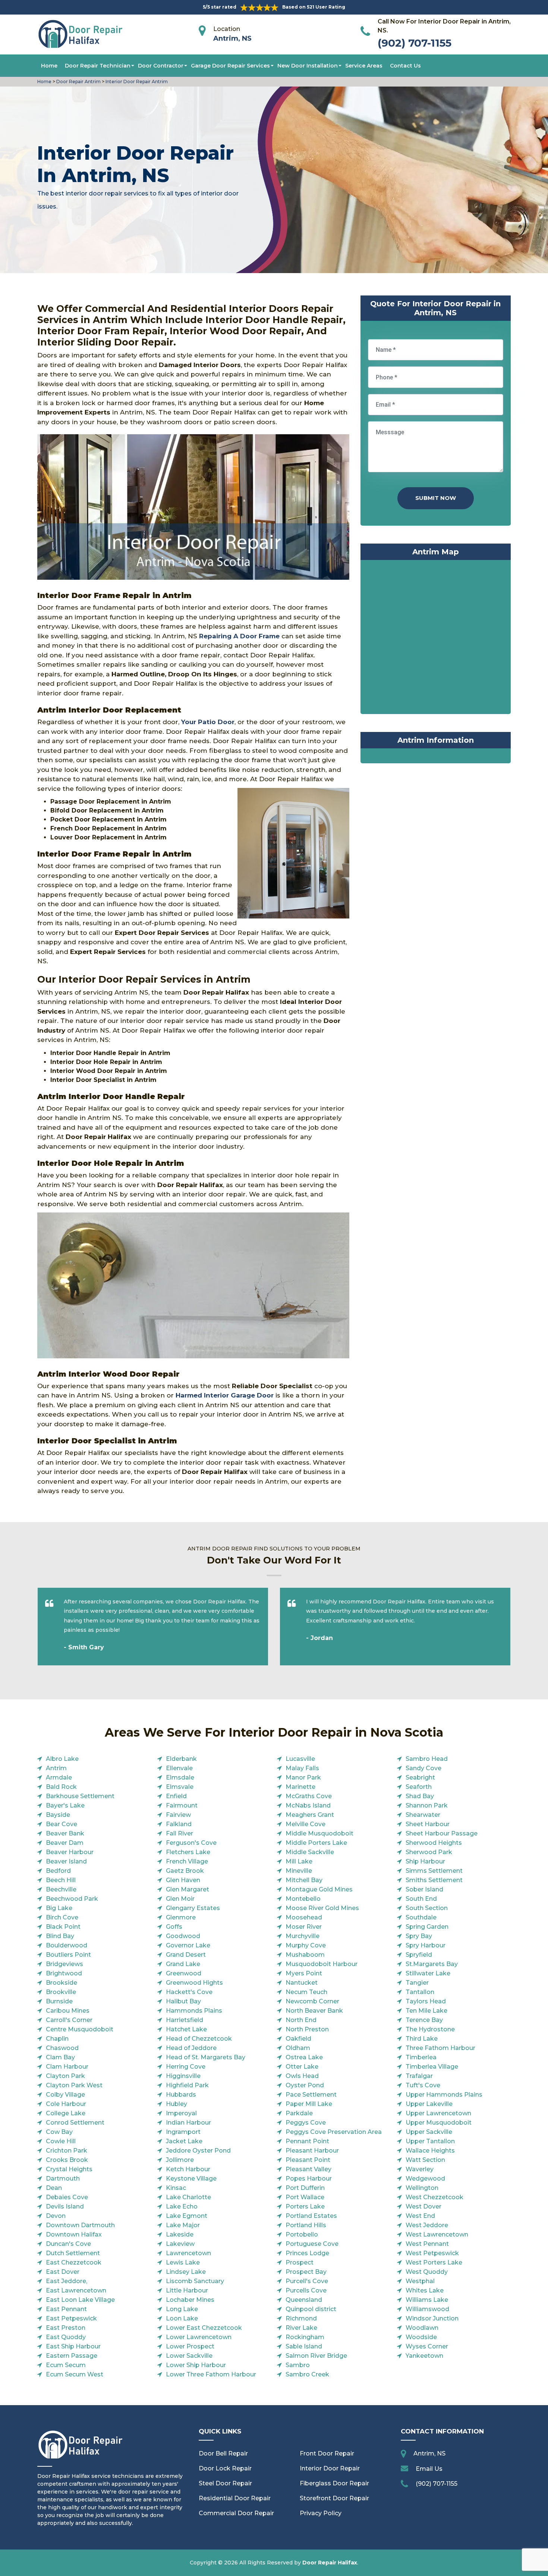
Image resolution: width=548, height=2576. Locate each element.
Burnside (59, 2001)
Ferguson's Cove (191, 1843)
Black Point (63, 1927)
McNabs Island (308, 1805)
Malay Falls (302, 1768)
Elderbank (181, 1759)
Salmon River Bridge (316, 2356)
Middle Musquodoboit (319, 1833)
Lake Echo (182, 2206)
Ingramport (183, 2132)
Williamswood (427, 2309)
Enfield (176, 1796)
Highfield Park (187, 2085)
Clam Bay (60, 2057)
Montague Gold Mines (319, 1889)
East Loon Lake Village (80, 2300)
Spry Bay (419, 1936)
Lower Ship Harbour (196, 2365)
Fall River (179, 1833)
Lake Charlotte (188, 2197)
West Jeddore (427, 2225)
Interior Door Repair (330, 2468)
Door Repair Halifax (330, 2563)
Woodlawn (422, 2328)
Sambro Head (427, 1759)
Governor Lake (188, 1945)
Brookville (61, 1992)
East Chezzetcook (74, 2262)
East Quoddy (66, 2337)
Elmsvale (180, 1787)
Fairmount (182, 1805)
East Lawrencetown (76, 2290)
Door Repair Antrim (78, 82)
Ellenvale (179, 1768)
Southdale (421, 1917)
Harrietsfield (185, 2020)
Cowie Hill (61, 2141)
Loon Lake (182, 2318)
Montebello (303, 1899)
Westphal (420, 2281)
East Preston (66, 2328)
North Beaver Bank (314, 2011)
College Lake (66, 2113)
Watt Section (425, 2160)
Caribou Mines (68, 2011)
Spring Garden (427, 1927)
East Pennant (66, 2309)
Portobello (302, 2234)
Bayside (58, 1815)
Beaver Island (66, 1861)
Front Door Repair (327, 2453)
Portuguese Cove (312, 2244)
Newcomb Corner (312, 2001)
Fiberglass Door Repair (334, 2483)
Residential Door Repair (235, 2498)
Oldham (298, 2048)
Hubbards (181, 2095)
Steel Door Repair (225, 2483)
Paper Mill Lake (309, 2104)
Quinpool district (311, 2309)
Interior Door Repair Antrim (136, 82)
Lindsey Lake (186, 2272)
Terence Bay (424, 2020)
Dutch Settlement (73, 2253)
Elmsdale (180, 1777)
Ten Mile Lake (426, 2011)
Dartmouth (63, 2179)
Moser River (304, 1927)
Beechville (61, 1889)
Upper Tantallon (430, 2141)
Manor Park (303, 1777)
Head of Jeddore (191, 2048)
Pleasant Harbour (312, 2151)
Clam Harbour (67, 2067)
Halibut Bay (183, 2001)
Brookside (62, 1983)
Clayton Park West (74, 2085)
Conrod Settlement (75, 2123)
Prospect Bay (306, 2272)
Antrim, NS (232, 38)
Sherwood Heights (434, 1843)
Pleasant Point (308, 2160)
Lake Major (183, 2225)
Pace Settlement (311, 2095)
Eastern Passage (72, 2356)
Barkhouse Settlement (80, 1796)
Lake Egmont (187, 2216)
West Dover (423, 2206)
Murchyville (303, 1936)
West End (420, 2216)
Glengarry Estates (193, 1908)
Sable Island (304, 2346)
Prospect (300, 2262)
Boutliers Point (68, 1955)
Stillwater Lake (428, 1973)
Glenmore (181, 1917)
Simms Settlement (434, 1871)
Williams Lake (427, 2300)
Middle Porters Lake (316, 1843)
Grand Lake (183, 1964)
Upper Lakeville (429, 2104)
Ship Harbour (425, 1861)
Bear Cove (62, 1824)
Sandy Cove (423, 1768)
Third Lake (422, 2039)
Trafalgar (419, 2076)
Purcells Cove (306, 2290)
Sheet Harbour (428, 1824)
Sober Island (424, 1889)
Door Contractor (161, 66)
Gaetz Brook (185, 1871)
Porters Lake (305, 2206)
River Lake (301, 2328)
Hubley (177, 2104)
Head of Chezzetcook (199, 2039)
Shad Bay (420, 1796)
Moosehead (304, 1917)
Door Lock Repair (225, 2468)
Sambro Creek (307, 2374)
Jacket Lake (184, 2141)
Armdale (59, 1777)
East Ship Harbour (73, 2346)
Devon (56, 2216)
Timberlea (421, 2057)
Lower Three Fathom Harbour (211, 2374)
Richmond (301, 2318)
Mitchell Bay (304, 1880)
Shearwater (423, 1815)
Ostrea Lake (304, 2057)
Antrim (56, 1768)
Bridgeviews (64, 1964)
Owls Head (302, 2076)
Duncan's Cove (68, 2244)
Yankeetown (424, 2356)
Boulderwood (67, 1945)
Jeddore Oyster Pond (198, 2151)
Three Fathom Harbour (440, 2048)
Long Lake (182, 2309)
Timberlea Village (432, 2067)
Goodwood (183, 1936)
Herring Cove (186, 2067)
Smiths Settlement (434, 1880)
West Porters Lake (434, 2262)
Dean (54, 2188)
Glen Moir (180, 1899)
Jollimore (180, 2160)
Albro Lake (62, 1759)
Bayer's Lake (65, 1805)
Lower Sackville (189, 2356)
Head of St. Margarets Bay (206, 2057)
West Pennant (427, 2244)
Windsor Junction (432, 2318)
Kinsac (176, 2188)
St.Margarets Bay (432, 1964)
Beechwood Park (72, 1899)
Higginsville (183, 2076)
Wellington (422, 2188)
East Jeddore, (67, 2281)
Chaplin (57, 2039)
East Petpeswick (71, 2318)
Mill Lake (299, 1861)
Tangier (417, 1983)
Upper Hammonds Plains (444, 2095)
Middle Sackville (310, 1852)
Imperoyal (181, 2113)
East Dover (63, 2272)
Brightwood (64, 1973)
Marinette (300, 1787)
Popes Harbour (309, 2179)
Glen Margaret (188, 1889)
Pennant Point (307, 2141)
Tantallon (420, 1992)
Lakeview (180, 2244)
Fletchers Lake (188, 1852)
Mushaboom (305, 1955)
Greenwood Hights (194, 1983)
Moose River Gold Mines (322, 1908)
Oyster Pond (305, 2085)
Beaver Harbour (70, 1852)
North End (301, 2020)
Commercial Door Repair (236, 2513)
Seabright (420, 1777)
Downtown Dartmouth (80, 2225)
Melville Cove (306, 1824)
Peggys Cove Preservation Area (334, 2132)
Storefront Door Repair (334, 2498)
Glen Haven (183, 1880)
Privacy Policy (321, 2513)
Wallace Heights (430, 2151)
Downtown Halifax (74, 2234)
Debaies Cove (67, 2197)
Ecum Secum (66, 2365)
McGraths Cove (309, 1796)
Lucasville (300, 1759)
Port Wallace (305, 2197)
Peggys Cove (306, 2123)
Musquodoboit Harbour (322, 1964)
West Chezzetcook (434, 2197)
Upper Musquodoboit (439, 2123)
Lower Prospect (190, 2346)
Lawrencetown (188, 2253)
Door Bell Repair (223, 2453)
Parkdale (299, 2113)
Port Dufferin (305, 2188)
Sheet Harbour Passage (442, 1833)
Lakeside (180, 2234)
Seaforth (419, 1787)
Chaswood (62, 2048)
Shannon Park (427, 1805)
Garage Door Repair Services (230, 66)
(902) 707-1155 (415, 43)
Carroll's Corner (69, 2020)
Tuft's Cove (423, 2085)
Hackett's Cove (189, 1992)
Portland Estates (311, 2216)
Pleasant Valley (308, 2169)
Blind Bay (60, 1936)
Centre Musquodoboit (80, 2029)
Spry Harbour (426, 1945)
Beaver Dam (65, 1843)
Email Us (429, 2469)
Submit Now (436, 498)
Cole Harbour (66, 2104)
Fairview (178, 1815)
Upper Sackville (429, 2132)
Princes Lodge (307, 2253)
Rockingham (305, 2337)
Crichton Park (67, 2151)
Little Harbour (187, 2290)
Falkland (179, 1824)
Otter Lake (302, 2067)
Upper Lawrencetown (438, 2113)
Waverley (420, 2169)
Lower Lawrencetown (199, 2337)
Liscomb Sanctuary (195, 2281)
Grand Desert (186, 1955)
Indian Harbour (188, 2123)
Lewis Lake (183, 2262)
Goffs (174, 1927)
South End (421, 1899)
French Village (187, 1861)
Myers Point (304, 1973)
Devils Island (65, 2206)
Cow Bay (59, 2132)
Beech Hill (61, 1880)
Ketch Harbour (188, 2169)
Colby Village (65, 2095)
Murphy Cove (306, 1945)
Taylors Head (426, 2001)
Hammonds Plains (194, 2011)
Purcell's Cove (307, 2281)
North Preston (307, 2029)
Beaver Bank (65, 1833)
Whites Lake (425, 2290)
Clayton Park (65, 2076)
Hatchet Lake (186, 2029)
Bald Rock (61, 1787)
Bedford (58, 1871)
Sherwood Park (429, 1852)
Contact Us (405, 66)
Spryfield (419, 1955)
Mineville (299, 1871)
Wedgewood (425, 2179)
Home (49, 66)
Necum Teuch (306, 1992)
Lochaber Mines (190, 2300)
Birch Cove (62, 1917)
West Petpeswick (432, 2253)
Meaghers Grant (310, 1815)
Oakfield (298, 2039)
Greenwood (184, 1973)
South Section (427, 1908)
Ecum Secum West (75, 2374)
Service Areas (364, 66)
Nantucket (302, 1983)
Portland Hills (306, 2225)
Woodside (421, 2337)
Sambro (298, 2365)
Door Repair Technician (98, 66)
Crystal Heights (69, 2169)
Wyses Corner (427, 2346)
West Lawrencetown (437, 2234)
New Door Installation (308, 66)
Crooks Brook (67, 2160)
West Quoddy (427, 2272)
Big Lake (59, 1908)
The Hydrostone (430, 2029)
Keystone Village (191, 2179)
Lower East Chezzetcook (204, 2328)
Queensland (304, 2300)
